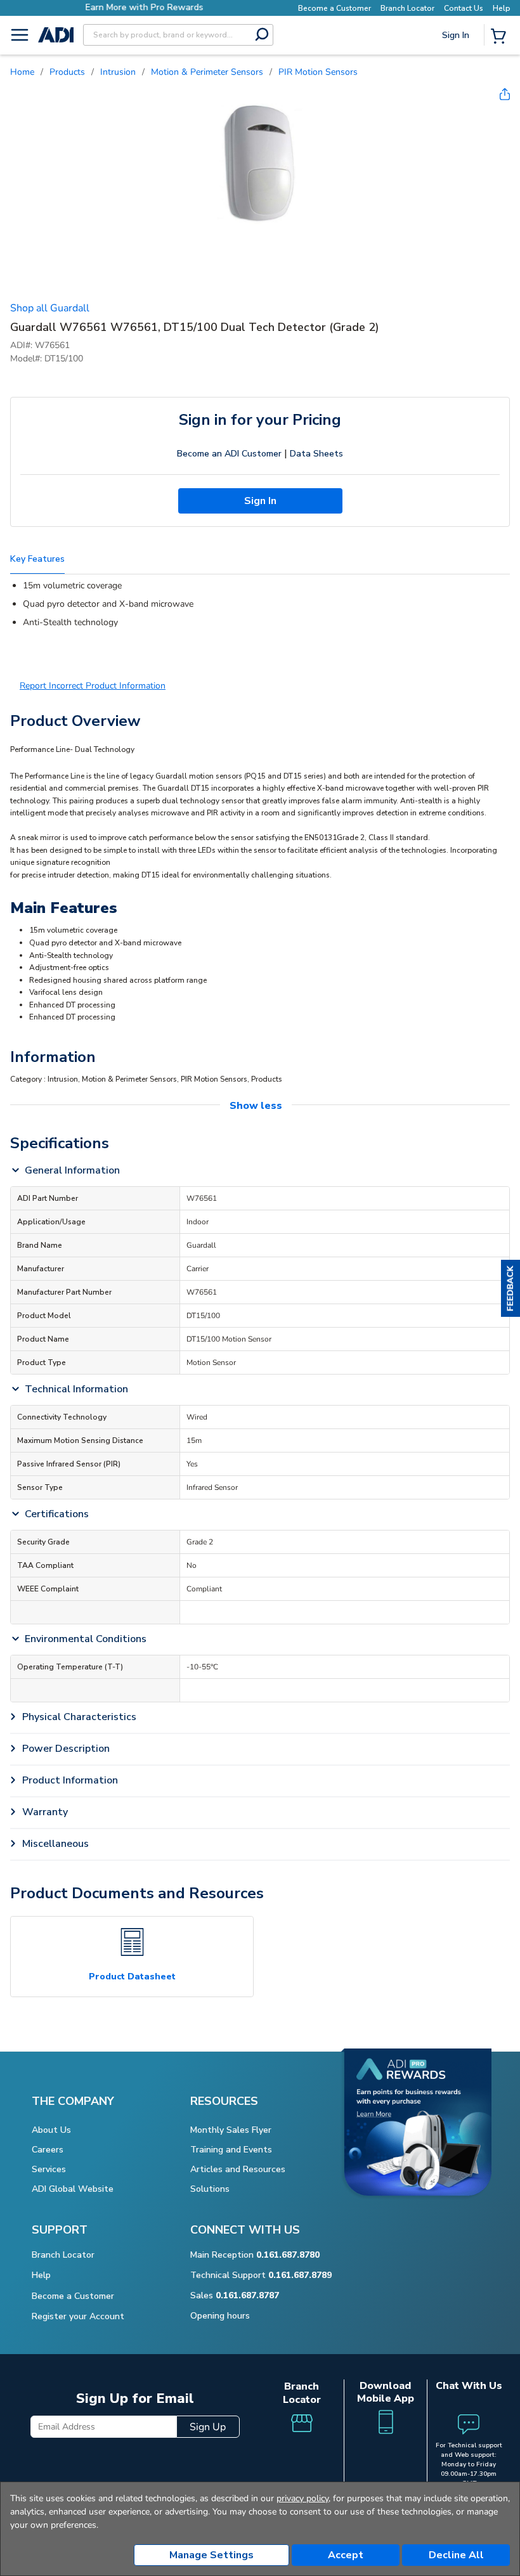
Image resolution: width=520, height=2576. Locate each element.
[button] (510, 1288)
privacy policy (302, 2498)
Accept (346, 2555)
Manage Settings (211, 2555)
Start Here (457, 120)
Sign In (457, 79)
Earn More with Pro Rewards (140, 7)
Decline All (456, 2555)
